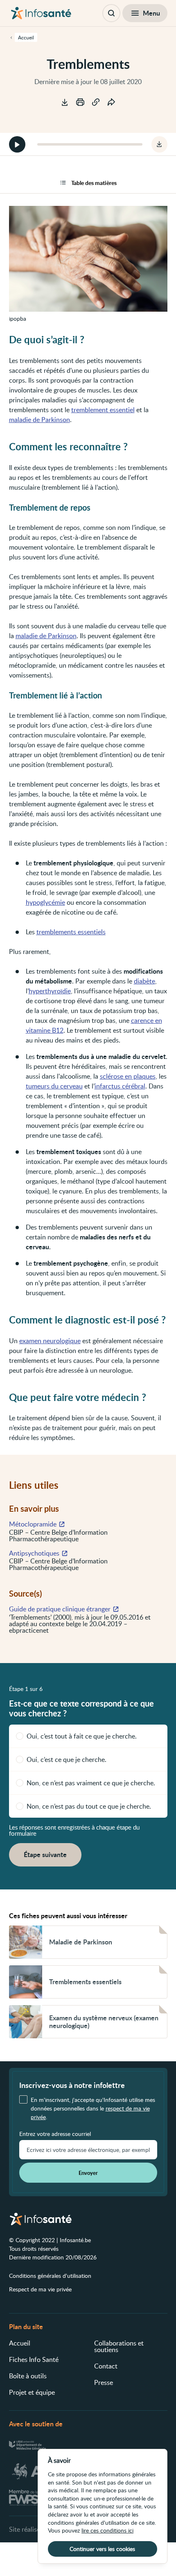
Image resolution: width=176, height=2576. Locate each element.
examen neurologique (50, 1341)
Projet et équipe (32, 2392)
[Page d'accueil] (41, 13)
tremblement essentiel (103, 410)
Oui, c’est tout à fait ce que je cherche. (82, 1736)
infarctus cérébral (120, 1086)
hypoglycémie (45, 902)
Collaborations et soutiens (119, 2346)
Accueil (20, 2343)
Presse (104, 2382)
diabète (144, 981)
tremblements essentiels (71, 932)
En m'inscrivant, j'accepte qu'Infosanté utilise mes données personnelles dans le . (93, 2108)
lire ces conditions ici (107, 2530)
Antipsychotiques (34, 1553)
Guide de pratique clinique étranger (60, 1609)
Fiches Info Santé (34, 2359)
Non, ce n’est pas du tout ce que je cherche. (89, 1806)
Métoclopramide (33, 1524)
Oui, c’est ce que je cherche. (67, 1759)
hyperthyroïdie (50, 991)
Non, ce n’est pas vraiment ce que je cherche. (91, 1783)
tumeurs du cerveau (54, 1086)
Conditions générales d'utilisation (50, 2276)
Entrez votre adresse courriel (55, 2134)
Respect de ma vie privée (40, 2289)
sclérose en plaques (128, 1076)
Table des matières (94, 183)
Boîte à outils (28, 2376)
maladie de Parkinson (39, 420)
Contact (106, 2366)
